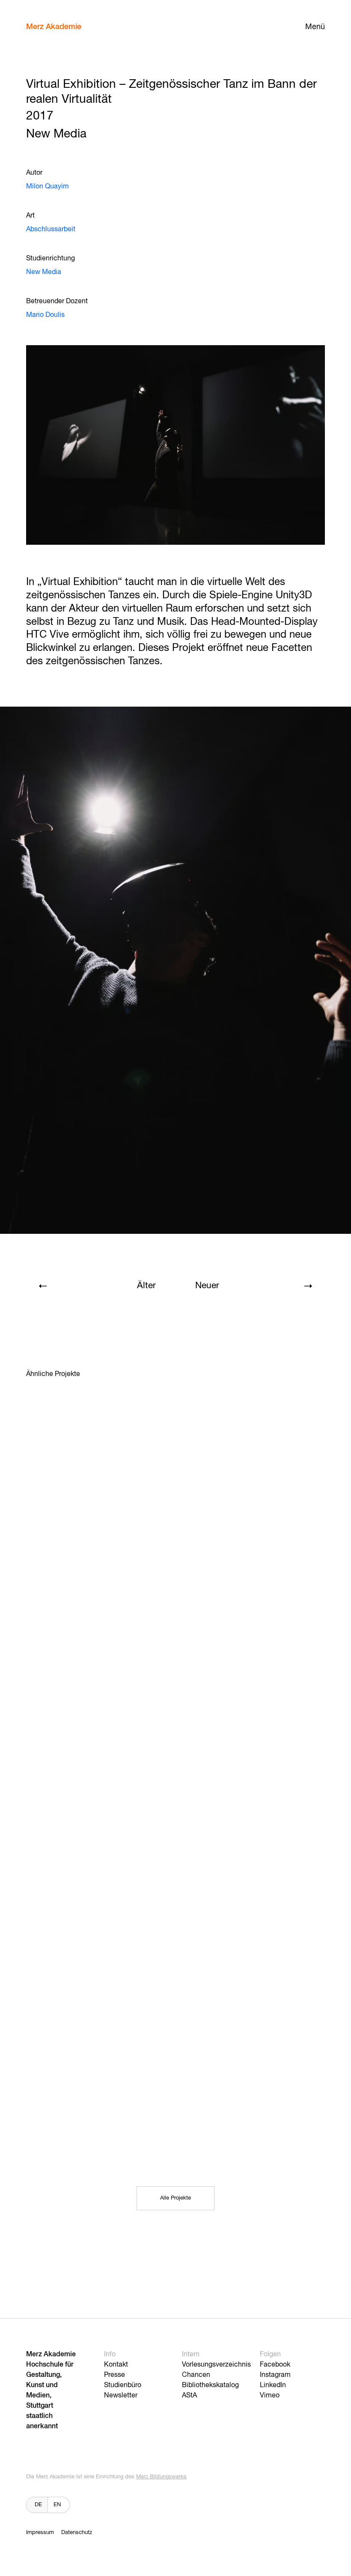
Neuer (207, 1286)
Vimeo (270, 2396)
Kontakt (116, 2365)
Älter (146, 1286)
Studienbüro (123, 2385)
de (38, 2505)
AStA (189, 2396)
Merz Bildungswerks (161, 2477)
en (57, 2505)
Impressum (40, 2533)
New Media (44, 272)
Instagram (275, 2375)
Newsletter (121, 2396)
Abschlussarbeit (51, 230)
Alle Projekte (175, 2198)
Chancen (196, 2375)
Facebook (275, 2365)
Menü (315, 27)
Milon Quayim (48, 187)
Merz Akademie (54, 27)
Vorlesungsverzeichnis (216, 2365)
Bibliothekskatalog (210, 2385)
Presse (115, 2375)
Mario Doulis (45, 315)
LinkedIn (273, 2385)
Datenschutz (77, 2533)
